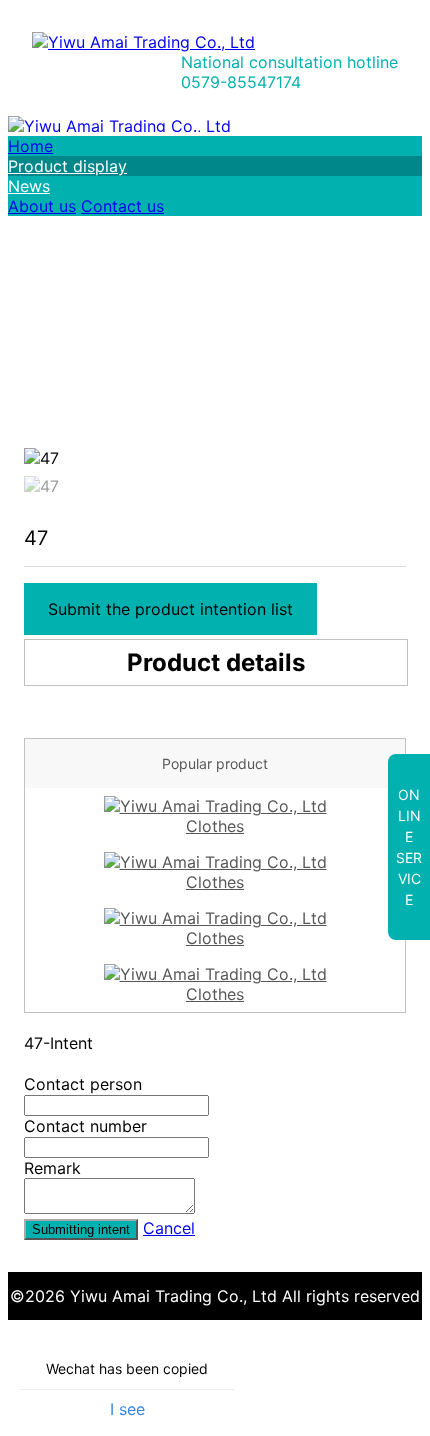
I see (127, 1409)
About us (42, 206)
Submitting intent (81, 1229)
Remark (52, 1168)
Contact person (83, 1084)
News (29, 186)
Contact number (85, 1126)
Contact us (122, 206)
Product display (67, 166)
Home (30, 146)
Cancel (169, 1228)
